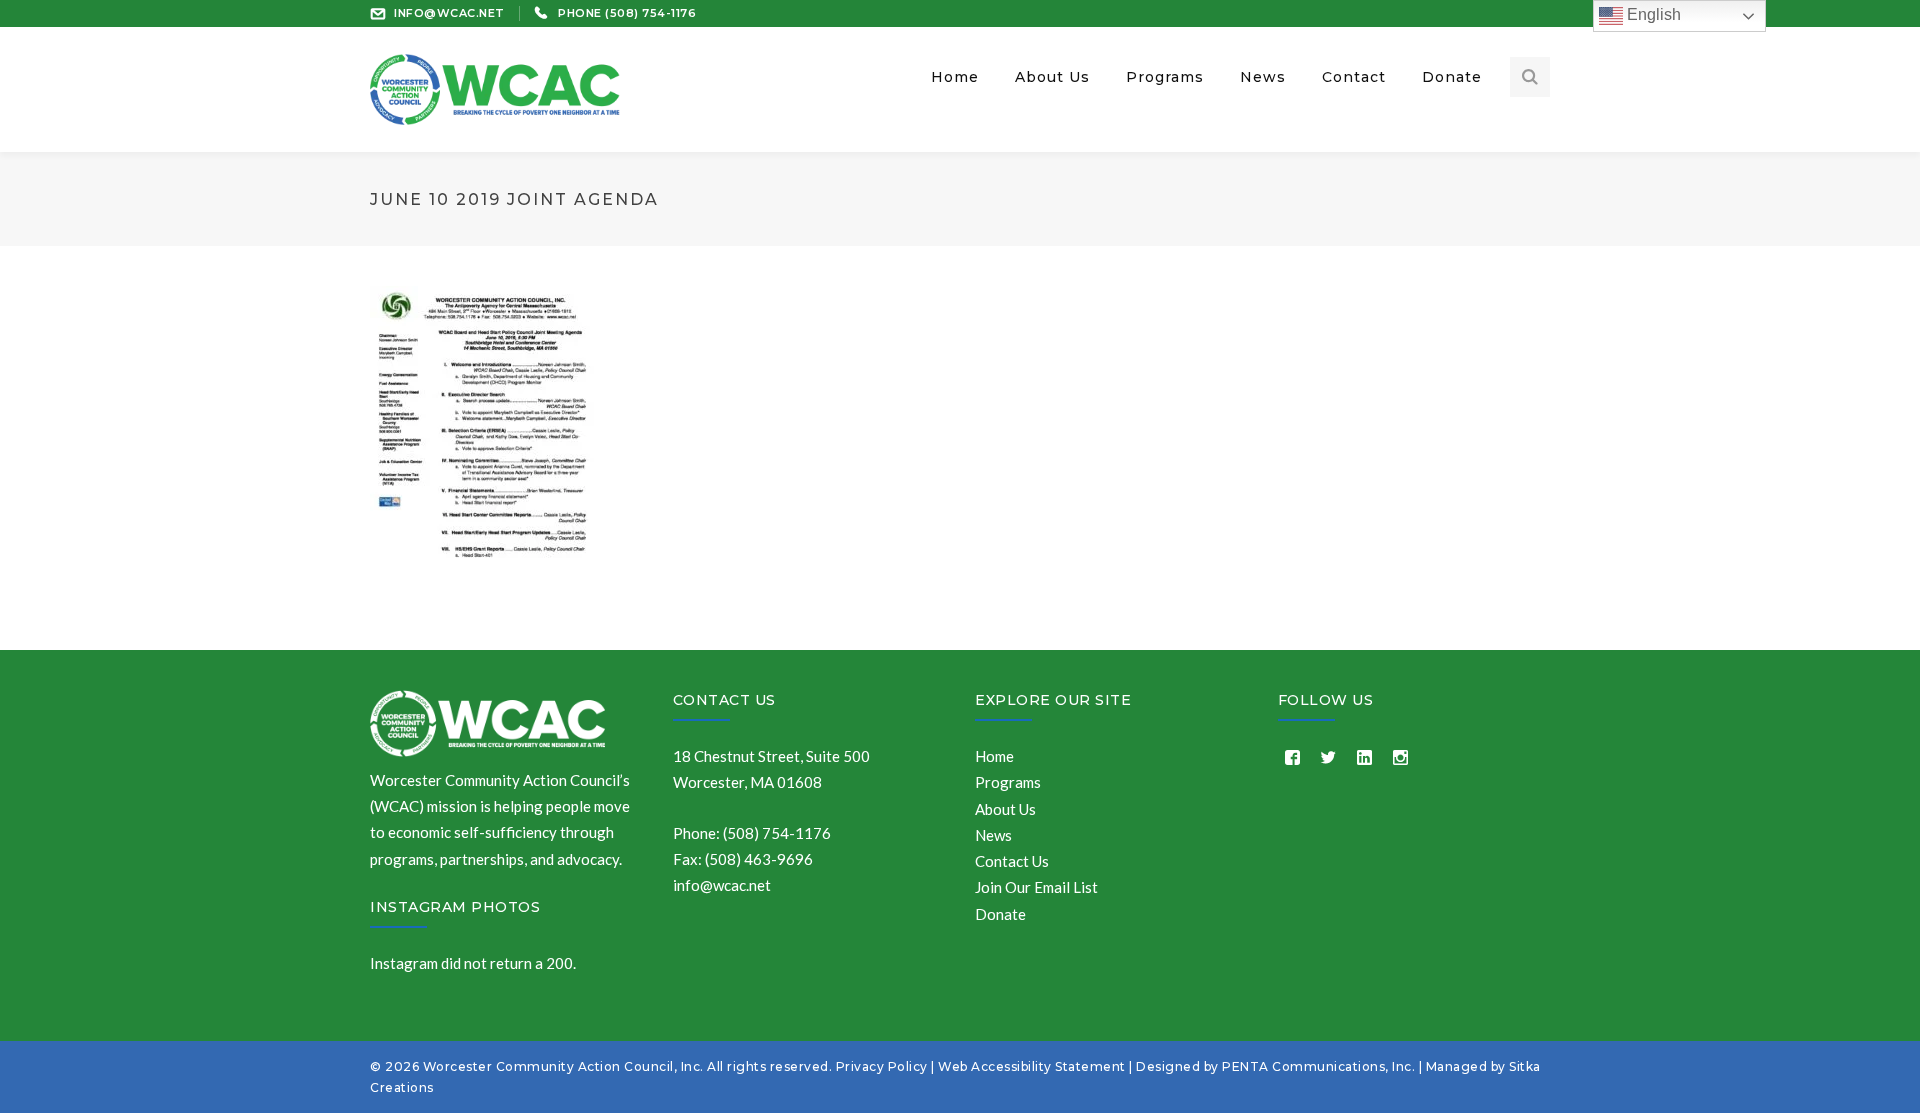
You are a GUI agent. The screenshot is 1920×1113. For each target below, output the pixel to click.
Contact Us (724, 700)
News (993, 835)
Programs (1008, 782)
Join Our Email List (1036, 887)
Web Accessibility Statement (1032, 1066)
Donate (1000, 914)
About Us (1005, 809)
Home (994, 756)
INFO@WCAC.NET (449, 13)
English (1652, 14)
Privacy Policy (882, 1066)
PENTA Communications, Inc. (1318, 1066)
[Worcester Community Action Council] (495, 87)
